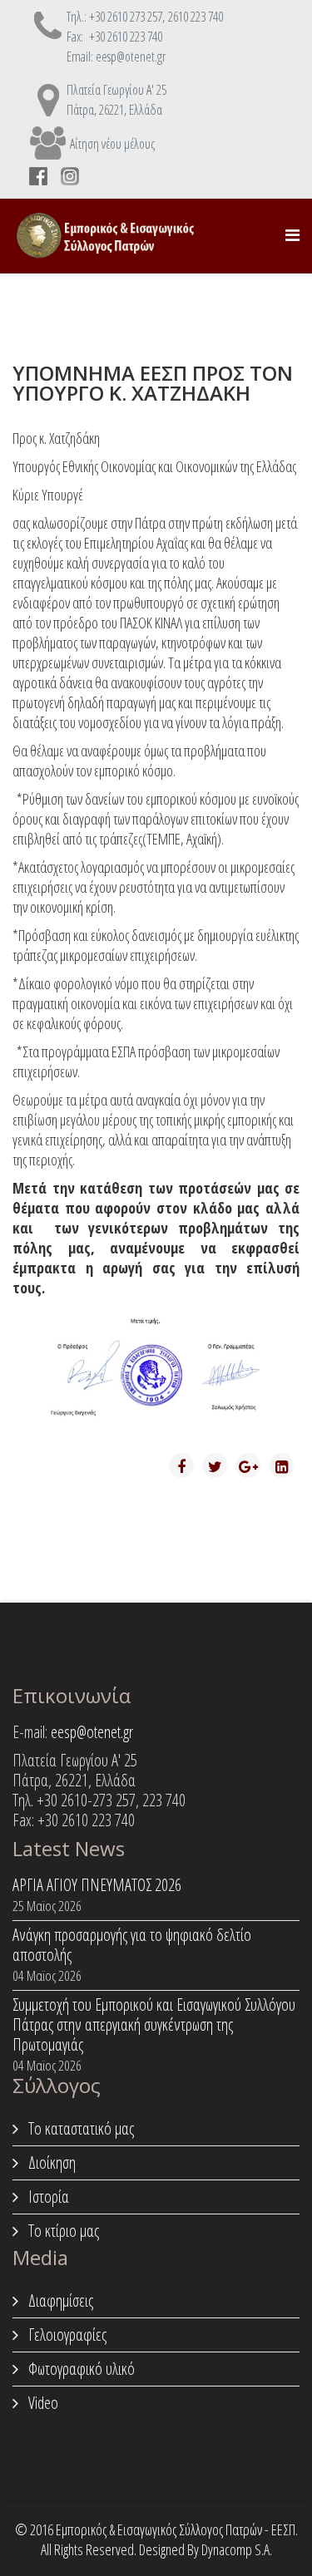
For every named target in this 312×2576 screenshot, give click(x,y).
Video (42, 2403)
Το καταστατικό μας (79, 2128)
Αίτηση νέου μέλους (112, 144)
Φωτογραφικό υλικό (80, 2369)
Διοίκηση (50, 2162)
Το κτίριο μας (62, 2231)
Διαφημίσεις (59, 2300)
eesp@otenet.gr (92, 1732)
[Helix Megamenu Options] (292, 235)
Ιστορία (47, 2197)
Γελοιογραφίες (66, 2335)
